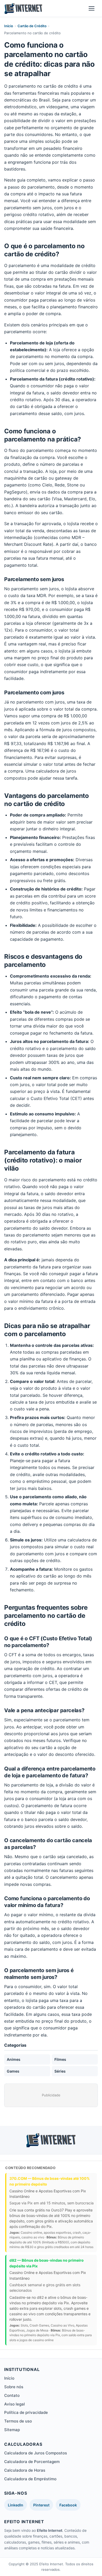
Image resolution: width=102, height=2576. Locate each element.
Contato (12, 2395)
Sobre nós (14, 2387)
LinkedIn (16, 2505)
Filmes (60, 2059)
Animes (14, 2059)
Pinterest (41, 2505)
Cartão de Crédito (32, 26)
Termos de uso (18, 2421)
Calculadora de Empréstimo (30, 2479)
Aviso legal (15, 2404)
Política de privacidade (26, 2412)
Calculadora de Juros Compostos (36, 2453)
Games (13, 2071)
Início (9, 26)
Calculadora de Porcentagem (32, 2462)
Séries (60, 2071)
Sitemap (12, 2430)
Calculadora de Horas (25, 2470)
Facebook (68, 2505)
